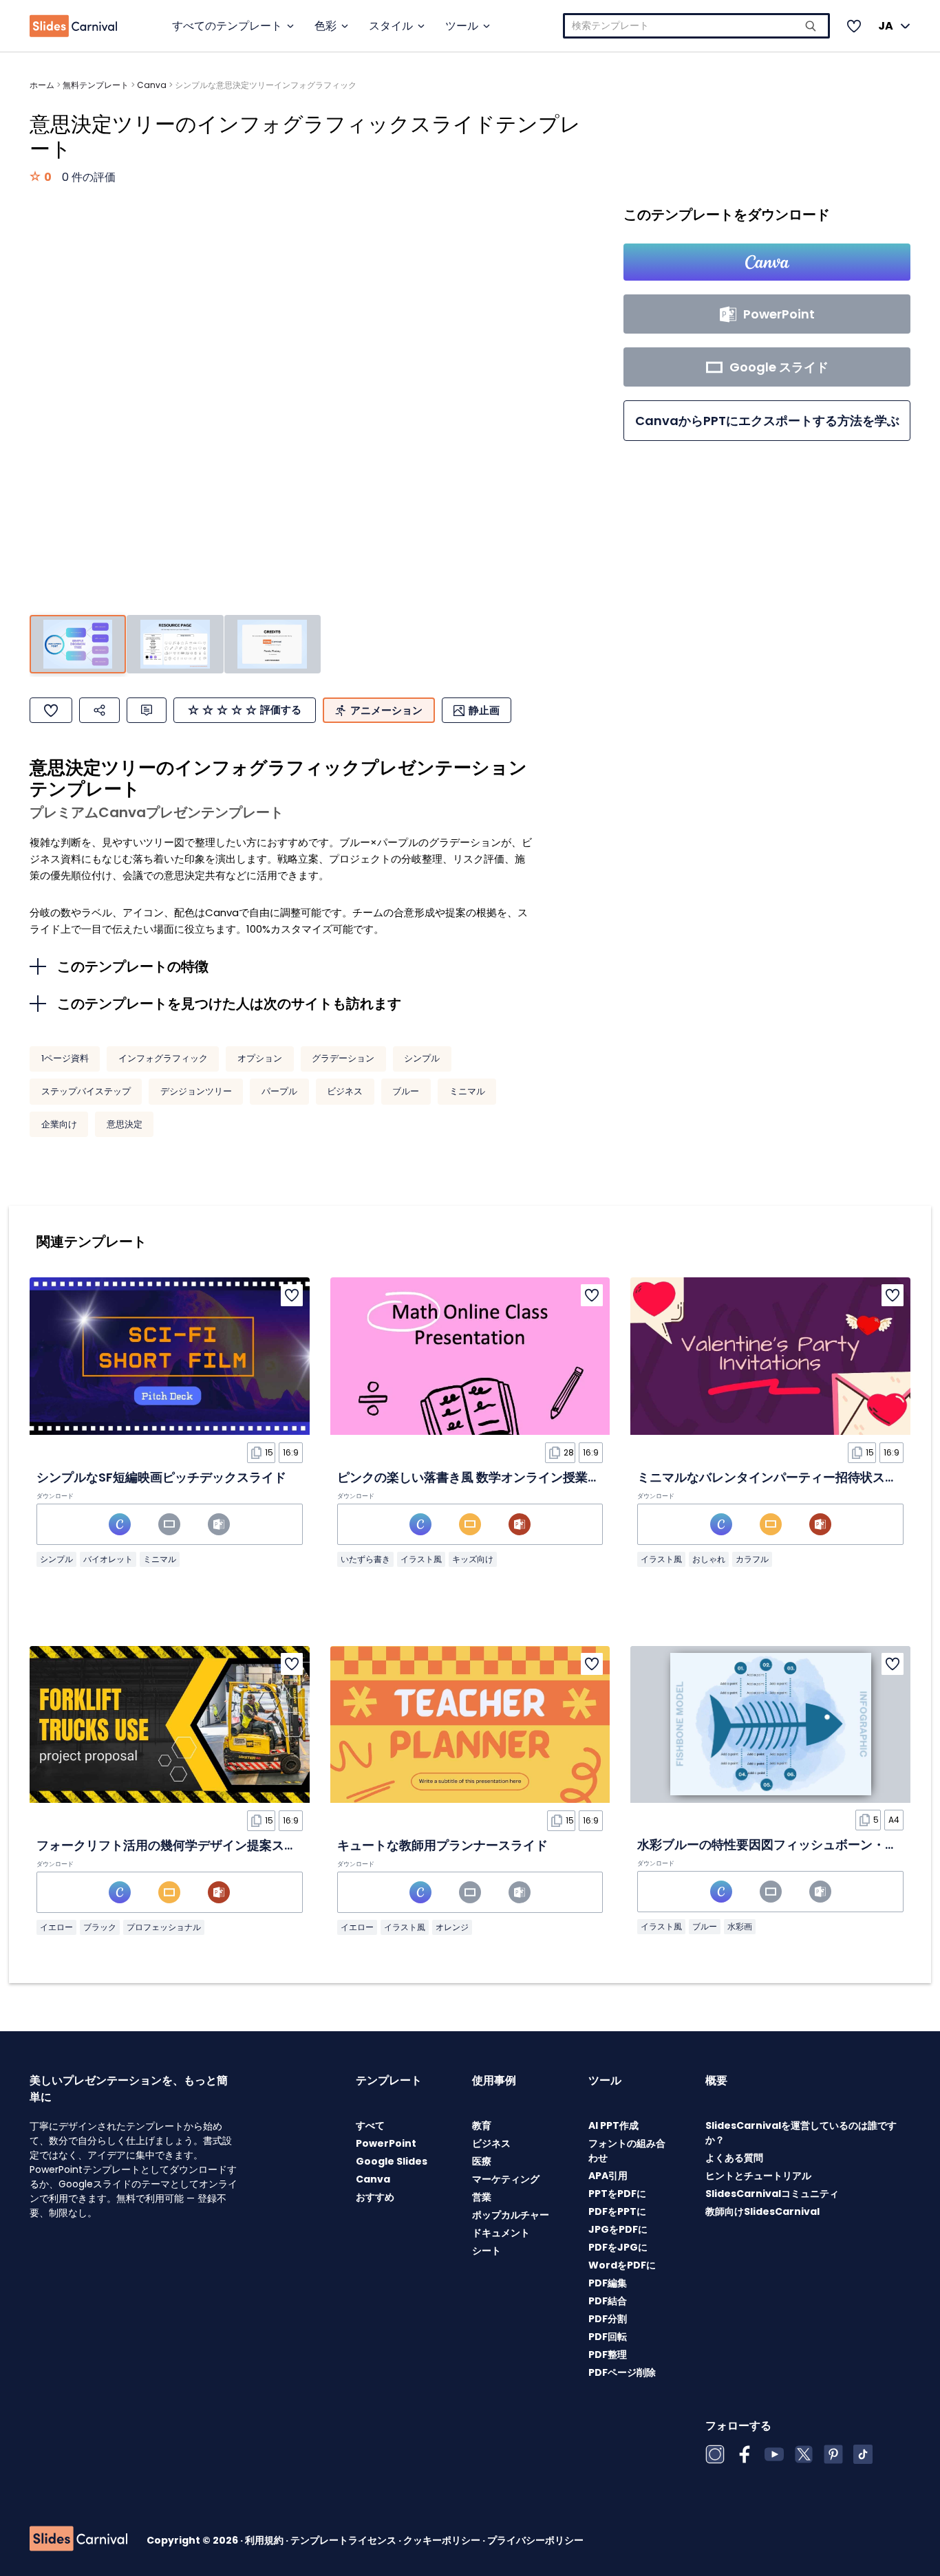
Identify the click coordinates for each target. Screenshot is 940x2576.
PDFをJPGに (618, 2247)
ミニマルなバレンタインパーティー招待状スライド (780, 1477)
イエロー (56, 1927)
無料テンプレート (96, 85)
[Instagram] (715, 2454)
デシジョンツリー (196, 1091)
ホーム (42, 85)
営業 (482, 2197)
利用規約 (265, 2540)
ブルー (406, 1091)
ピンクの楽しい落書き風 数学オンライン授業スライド (487, 1477)
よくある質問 (734, 2158)
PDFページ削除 (622, 2372)
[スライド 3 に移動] (273, 644)
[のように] (51, 710)
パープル (279, 1091)
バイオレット (108, 1559)
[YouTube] (774, 2454)
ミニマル (467, 1091)
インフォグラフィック (163, 1058)
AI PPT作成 (613, 2125)
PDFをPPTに (617, 2211)
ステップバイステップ (86, 1091)
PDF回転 (608, 2337)
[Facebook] (745, 2454)
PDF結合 (608, 2301)
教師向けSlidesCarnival (762, 2211)
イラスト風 (421, 1559)
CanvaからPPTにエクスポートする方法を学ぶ (767, 421)
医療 (482, 2161)
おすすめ (375, 2197)
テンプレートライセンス (344, 2540)
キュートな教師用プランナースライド (442, 1845)
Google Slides (392, 2161)
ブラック (100, 1927)
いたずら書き (365, 1559)
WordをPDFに (622, 2265)
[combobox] (696, 26)
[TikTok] (863, 2454)
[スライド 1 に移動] (78, 644)
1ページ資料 (65, 1058)
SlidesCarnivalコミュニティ (772, 2194)
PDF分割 (608, 2319)
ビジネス (345, 1091)
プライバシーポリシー (535, 2540)
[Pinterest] (833, 2454)
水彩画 (740, 1926)
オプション (260, 1058)
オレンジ (452, 1927)
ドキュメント (501, 2233)
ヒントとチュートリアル (758, 2176)
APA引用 (608, 2176)
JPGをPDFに (618, 2229)
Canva (152, 85)
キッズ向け (473, 1559)
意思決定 (125, 1124)
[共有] (99, 710)
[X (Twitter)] (804, 2454)
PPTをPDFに (617, 2194)
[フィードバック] (147, 710)
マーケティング (506, 2179)
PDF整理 (608, 2355)
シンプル (422, 1058)
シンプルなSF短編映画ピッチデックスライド (161, 1477)
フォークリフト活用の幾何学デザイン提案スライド (179, 1845)
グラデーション (343, 1058)
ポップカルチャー (511, 2215)
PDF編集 (608, 2283)
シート (487, 2251)
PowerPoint (386, 2143)
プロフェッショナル (164, 1927)
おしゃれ (709, 1559)
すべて (370, 2125)
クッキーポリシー (443, 2540)
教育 (482, 2125)
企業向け (59, 1124)
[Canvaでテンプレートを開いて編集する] (767, 262)
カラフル (752, 1559)
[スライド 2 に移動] (175, 644)
